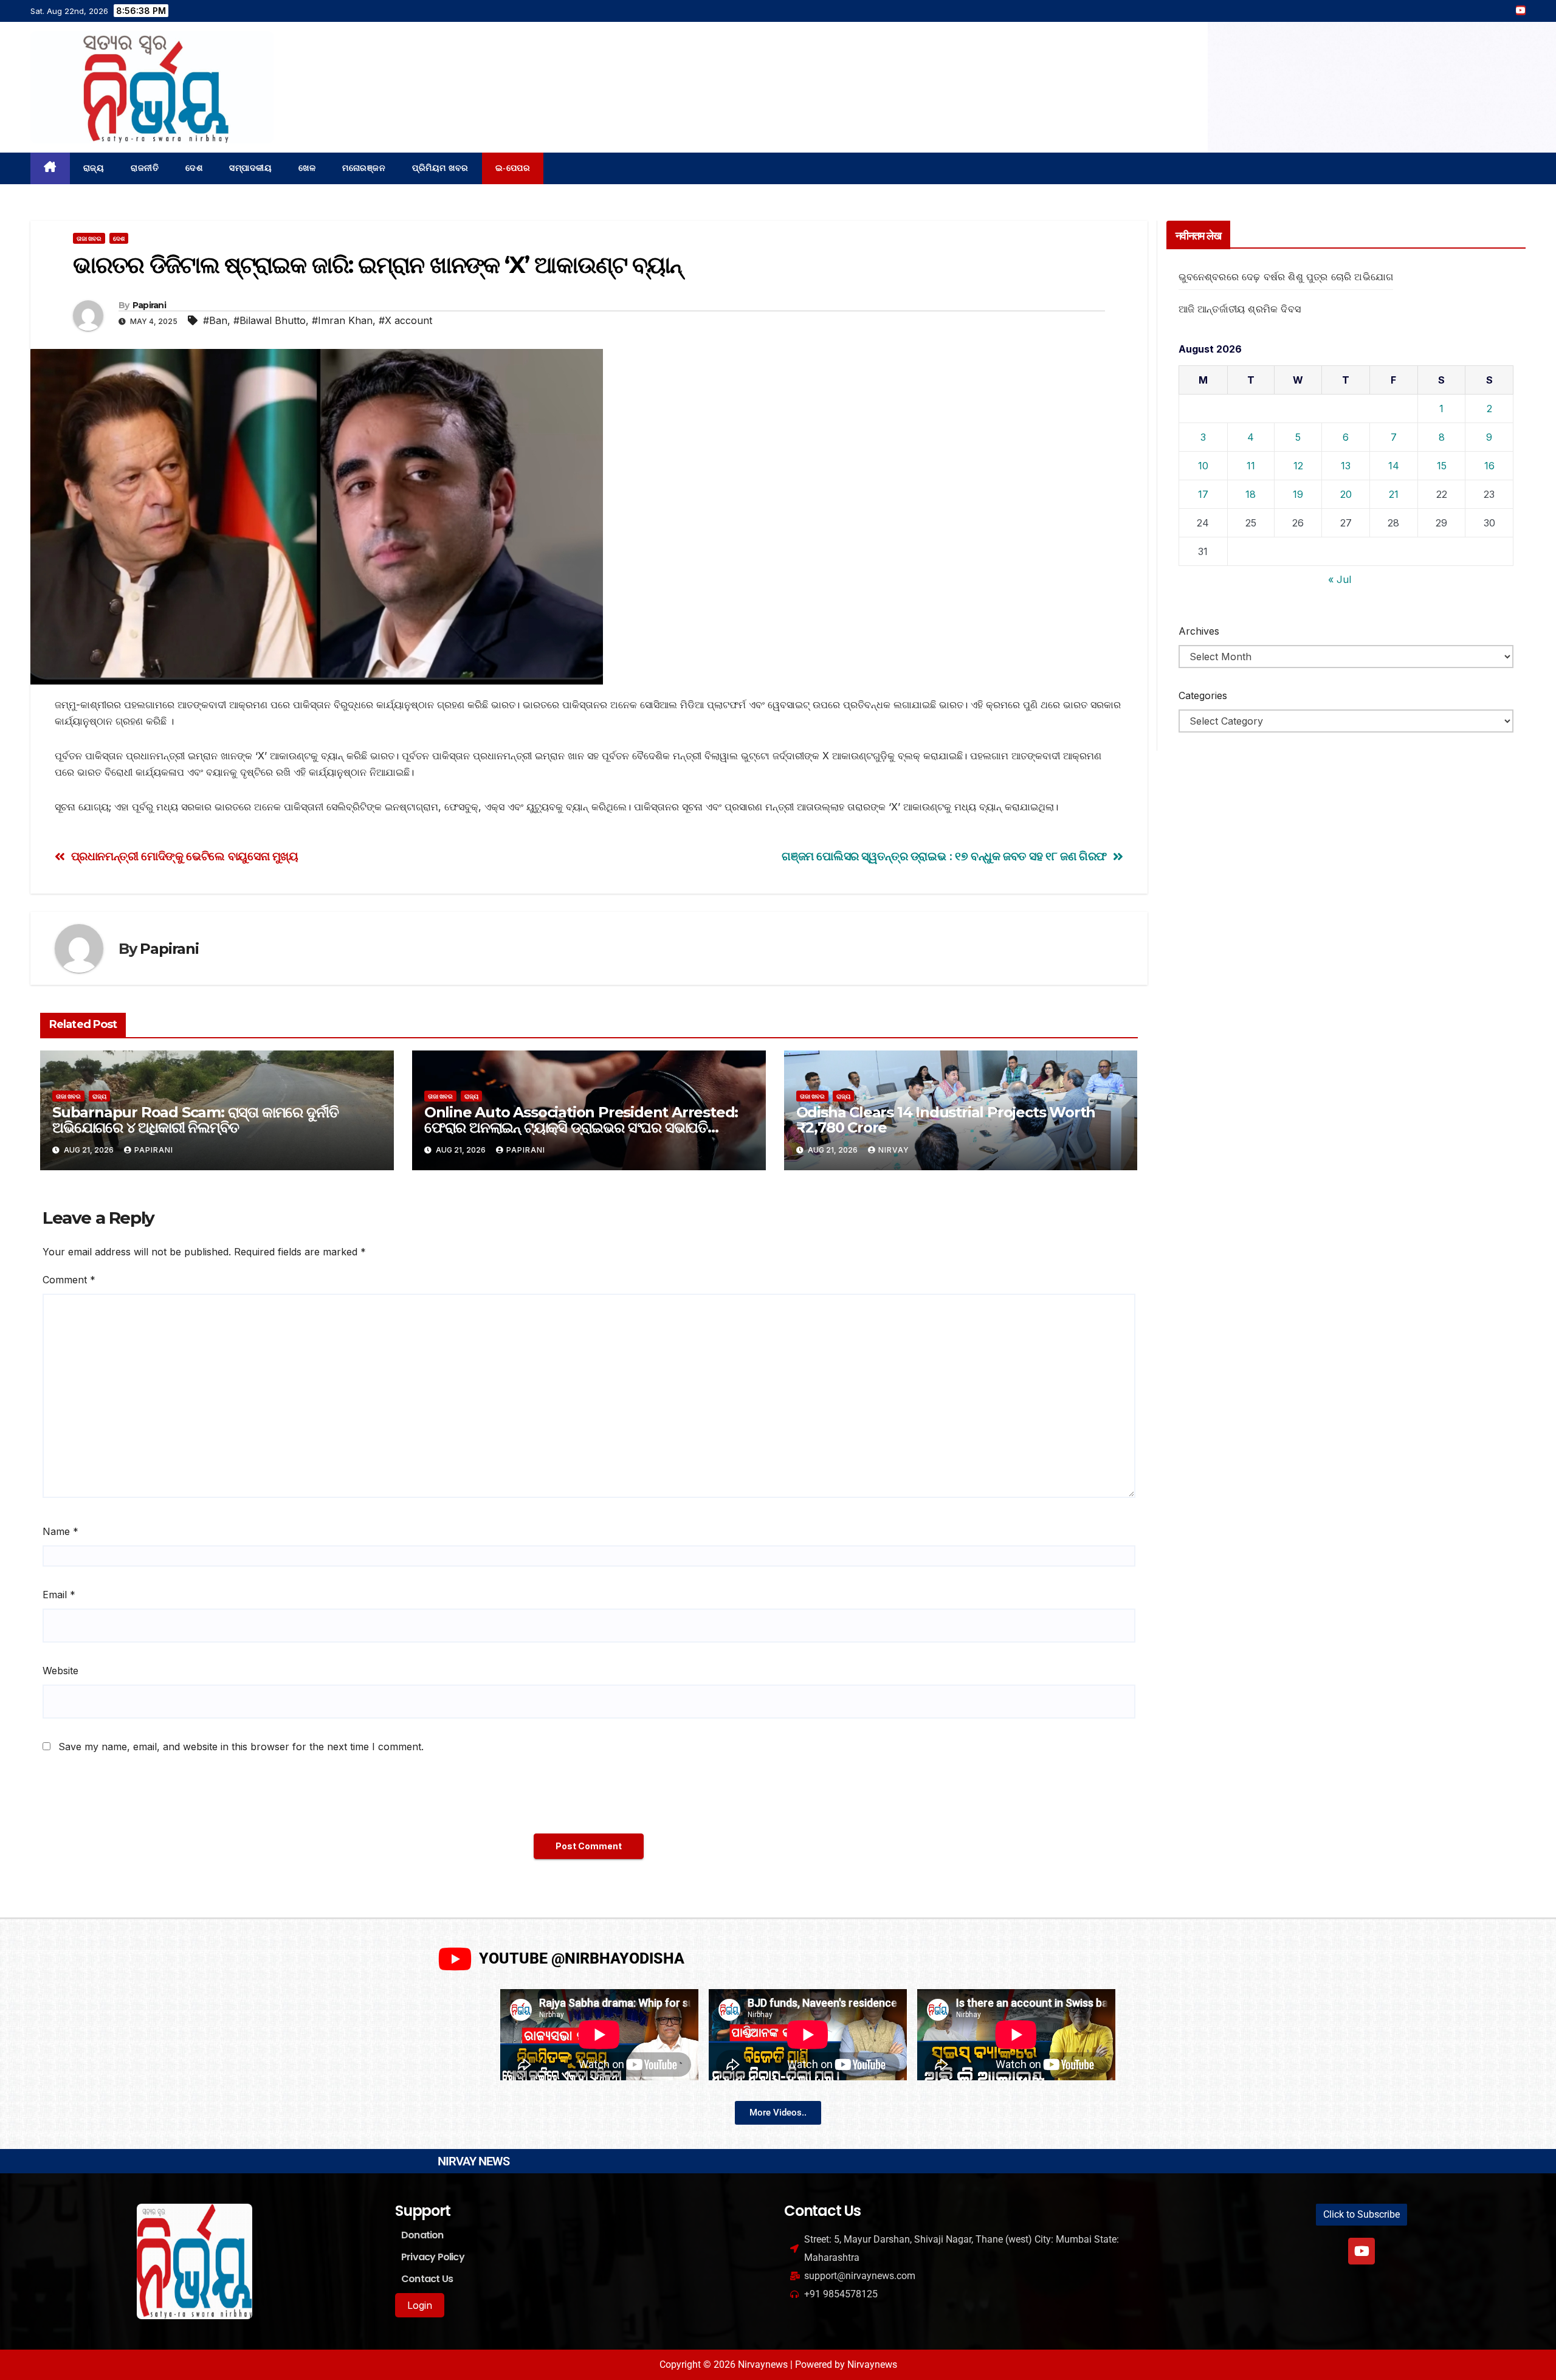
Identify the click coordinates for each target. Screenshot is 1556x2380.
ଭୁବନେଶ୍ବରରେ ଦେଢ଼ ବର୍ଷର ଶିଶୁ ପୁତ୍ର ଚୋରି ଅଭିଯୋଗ (1286, 277)
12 (1298, 466)
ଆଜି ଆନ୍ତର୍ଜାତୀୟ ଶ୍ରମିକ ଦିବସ (1240, 309)
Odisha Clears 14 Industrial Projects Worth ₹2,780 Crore (946, 1120)
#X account (405, 320)
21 (1394, 494)
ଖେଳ (307, 168)
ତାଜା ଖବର (89, 238)
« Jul (1340, 579)
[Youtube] (1361, 2251)
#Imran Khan (342, 320)
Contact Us (427, 2279)
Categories (1203, 695)
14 (1394, 466)
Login (420, 2305)
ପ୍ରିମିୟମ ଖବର (440, 168)
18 (1251, 494)
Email (59, 1595)
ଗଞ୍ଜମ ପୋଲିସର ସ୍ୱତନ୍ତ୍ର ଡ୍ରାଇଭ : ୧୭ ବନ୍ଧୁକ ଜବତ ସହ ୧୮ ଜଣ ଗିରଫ (944, 856)
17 (1203, 494)
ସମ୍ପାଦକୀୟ (250, 168)
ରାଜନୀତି (145, 168)
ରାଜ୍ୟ (94, 168)
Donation (422, 2235)
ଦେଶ (194, 168)
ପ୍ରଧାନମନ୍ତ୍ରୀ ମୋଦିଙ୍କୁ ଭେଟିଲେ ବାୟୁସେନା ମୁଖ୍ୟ (185, 856)
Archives (1199, 631)
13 (1346, 466)
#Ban (215, 320)
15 (1442, 466)
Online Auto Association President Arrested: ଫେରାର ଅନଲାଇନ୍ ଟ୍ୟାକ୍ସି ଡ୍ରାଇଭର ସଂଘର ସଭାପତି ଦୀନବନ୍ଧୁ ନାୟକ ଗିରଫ (581, 1127)
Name (60, 1531)
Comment (69, 1280)
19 (1298, 494)
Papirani (149, 305)
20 (1346, 494)
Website (60, 1671)
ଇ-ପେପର (513, 168)
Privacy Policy (433, 2257)
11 (1251, 466)
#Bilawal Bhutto (270, 320)
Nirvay (894, 1150)
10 (1203, 466)
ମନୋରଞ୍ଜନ (364, 168)
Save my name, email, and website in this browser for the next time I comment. (241, 1747)
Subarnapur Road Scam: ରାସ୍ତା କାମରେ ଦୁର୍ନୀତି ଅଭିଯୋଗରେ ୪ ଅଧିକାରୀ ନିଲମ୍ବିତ (195, 1120)
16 (1489, 466)
